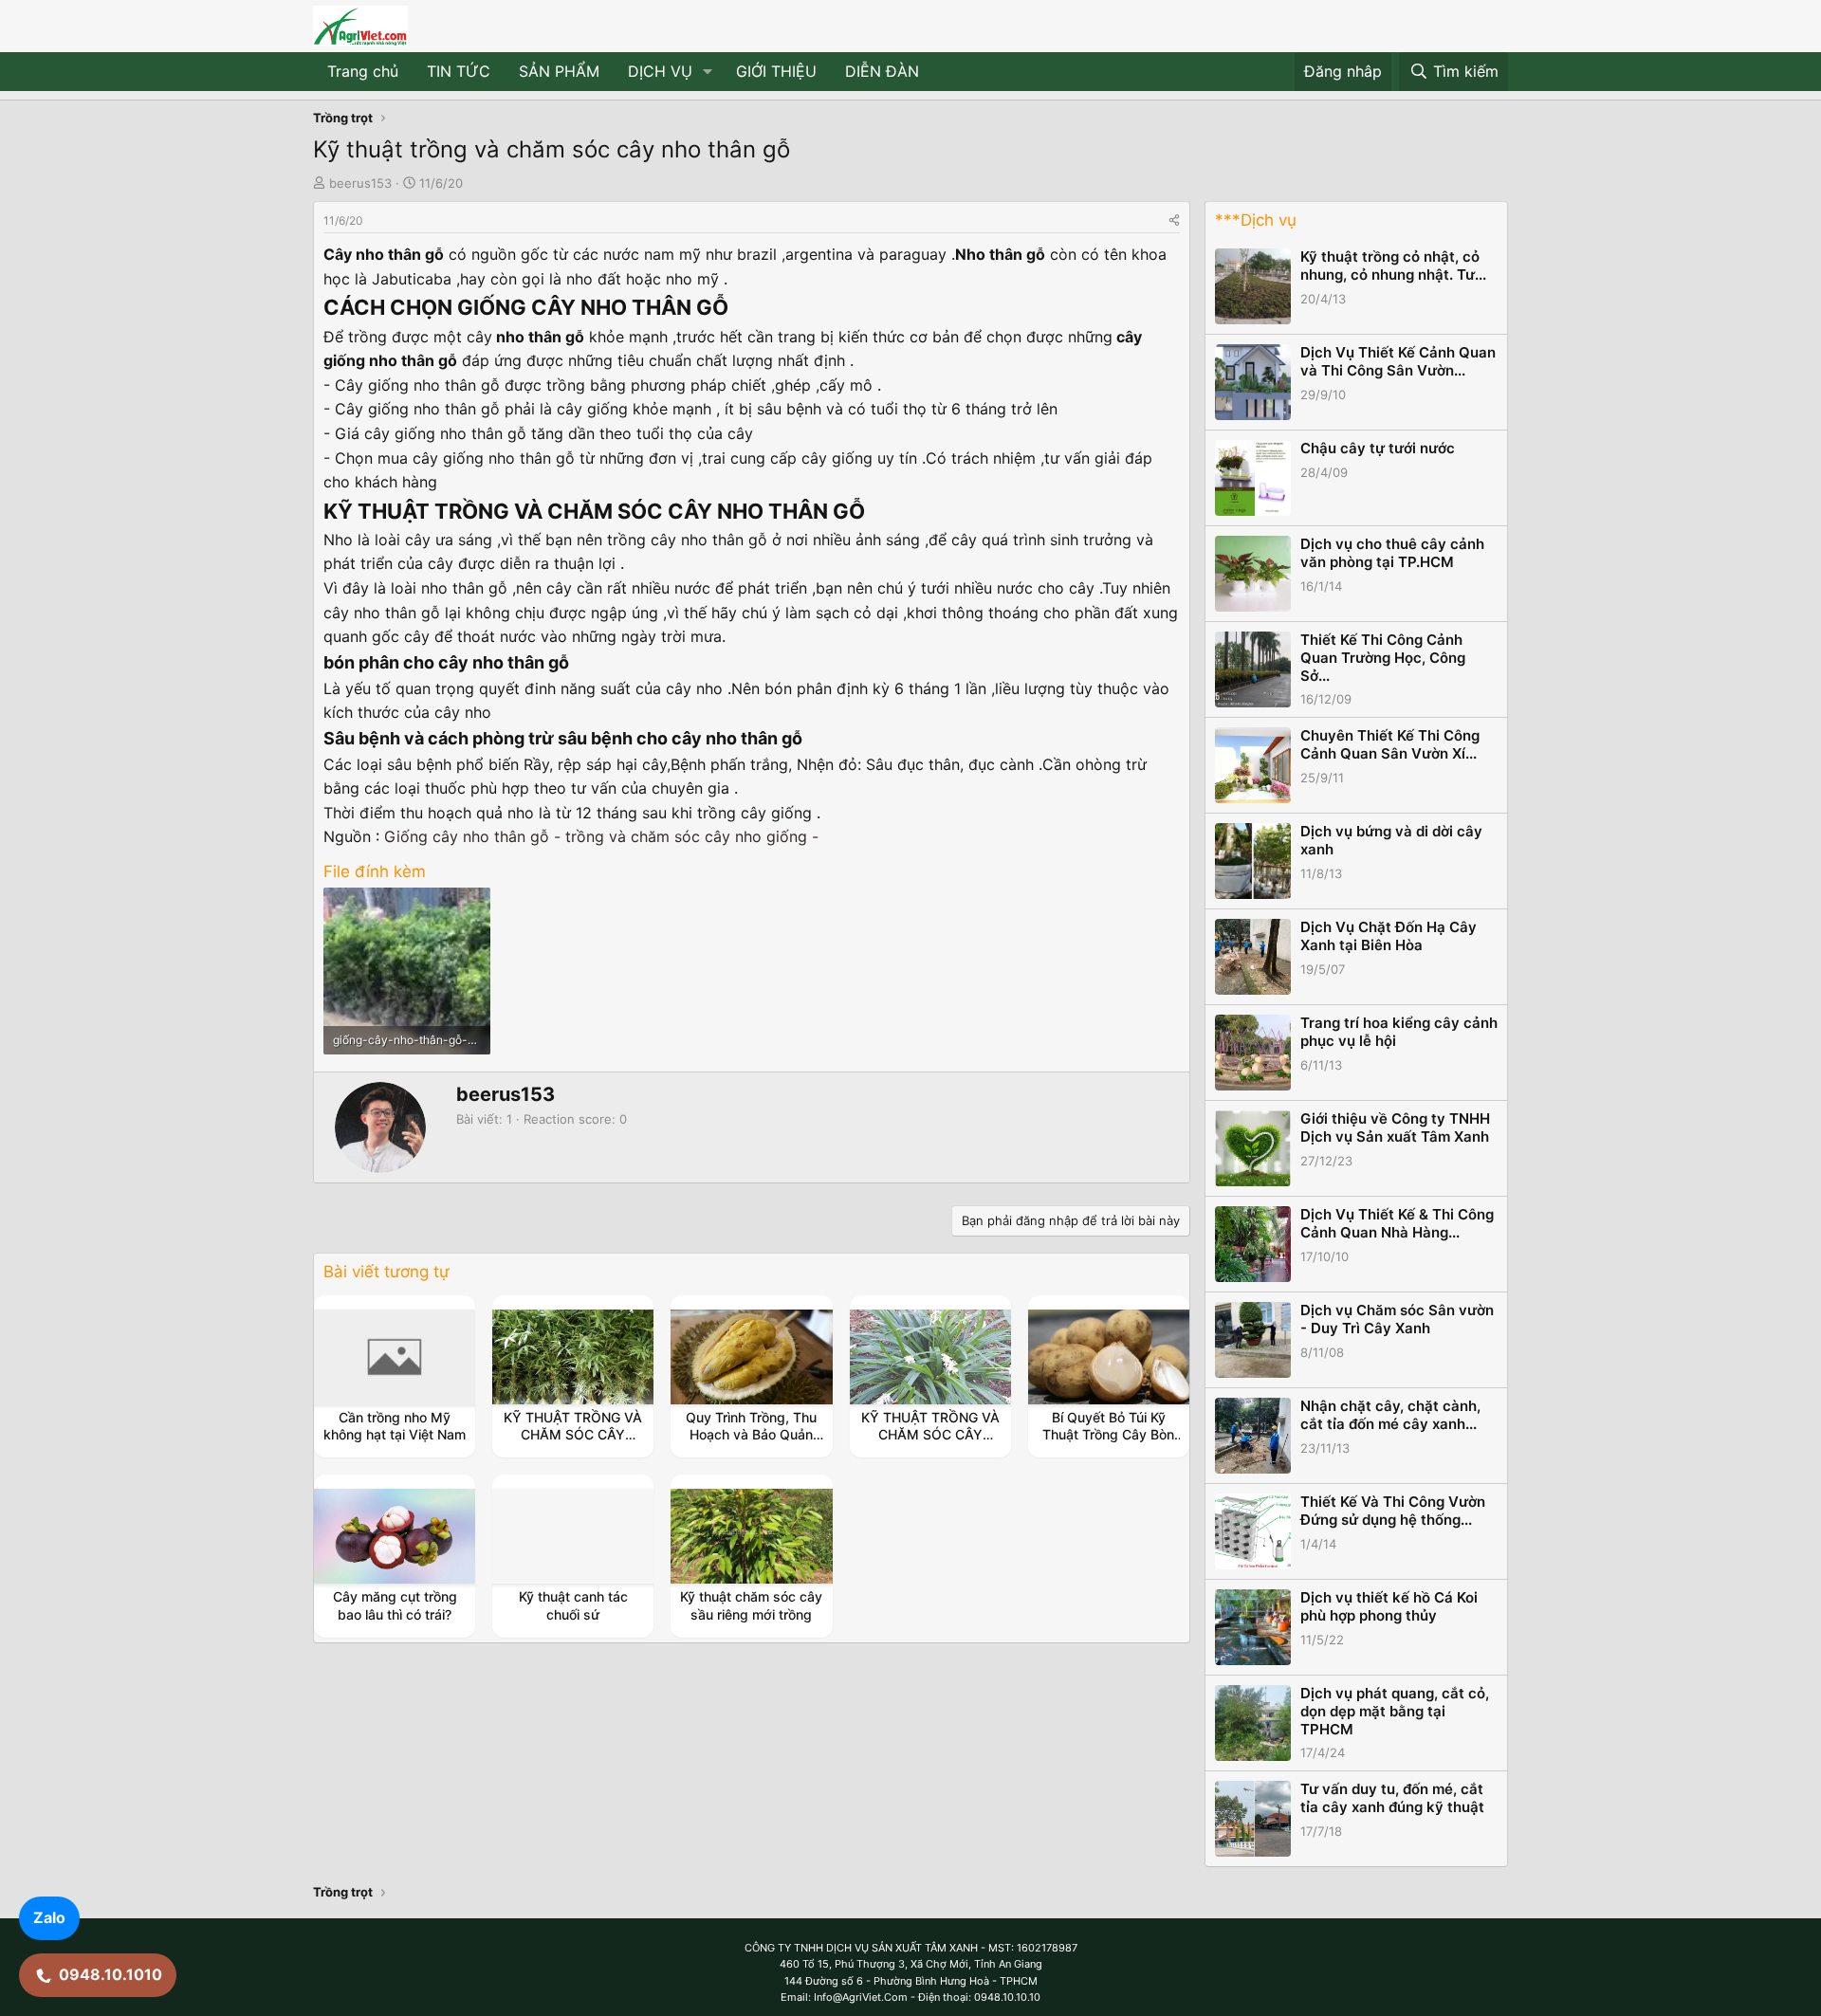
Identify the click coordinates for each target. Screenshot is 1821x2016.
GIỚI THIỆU (776, 71)
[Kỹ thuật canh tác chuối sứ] (573, 1536)
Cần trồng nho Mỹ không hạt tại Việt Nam (395, 1426)
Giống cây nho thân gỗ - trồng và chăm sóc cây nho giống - (601, 836)
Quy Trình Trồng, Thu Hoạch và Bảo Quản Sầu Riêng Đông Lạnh (752, 1434)
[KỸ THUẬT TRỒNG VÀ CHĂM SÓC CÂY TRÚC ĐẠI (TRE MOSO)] (573, 1357)
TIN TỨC (459, 71)
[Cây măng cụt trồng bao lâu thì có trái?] (395, 1536)
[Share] (1174, 220)
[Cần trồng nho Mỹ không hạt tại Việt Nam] (395, 1357)
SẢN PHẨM (559, 71)
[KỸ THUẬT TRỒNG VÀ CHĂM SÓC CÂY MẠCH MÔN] (930, 1357)
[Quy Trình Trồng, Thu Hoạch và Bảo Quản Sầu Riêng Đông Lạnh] (752, 1357)
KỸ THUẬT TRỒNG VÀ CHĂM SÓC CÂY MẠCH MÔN (930, 1434)
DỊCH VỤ (660, 71)
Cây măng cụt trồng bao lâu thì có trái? (395, 1605)
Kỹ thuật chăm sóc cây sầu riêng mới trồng (751, 1605)
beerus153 (360, 183)
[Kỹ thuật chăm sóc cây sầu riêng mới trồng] (752, 1536)
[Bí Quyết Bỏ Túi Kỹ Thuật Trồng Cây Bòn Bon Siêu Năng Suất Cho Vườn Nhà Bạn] (1109, 1357)
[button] (708, 72)
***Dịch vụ (1256, 220)
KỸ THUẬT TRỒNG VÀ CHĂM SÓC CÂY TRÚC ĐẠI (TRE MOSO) (573, 1443)
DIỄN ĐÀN (882, 71)
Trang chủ (363, 71)
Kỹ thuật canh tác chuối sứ (573, 1605)
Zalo (49, 1917)
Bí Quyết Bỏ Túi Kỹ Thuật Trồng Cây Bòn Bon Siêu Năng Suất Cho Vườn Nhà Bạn (1108, 1443)
